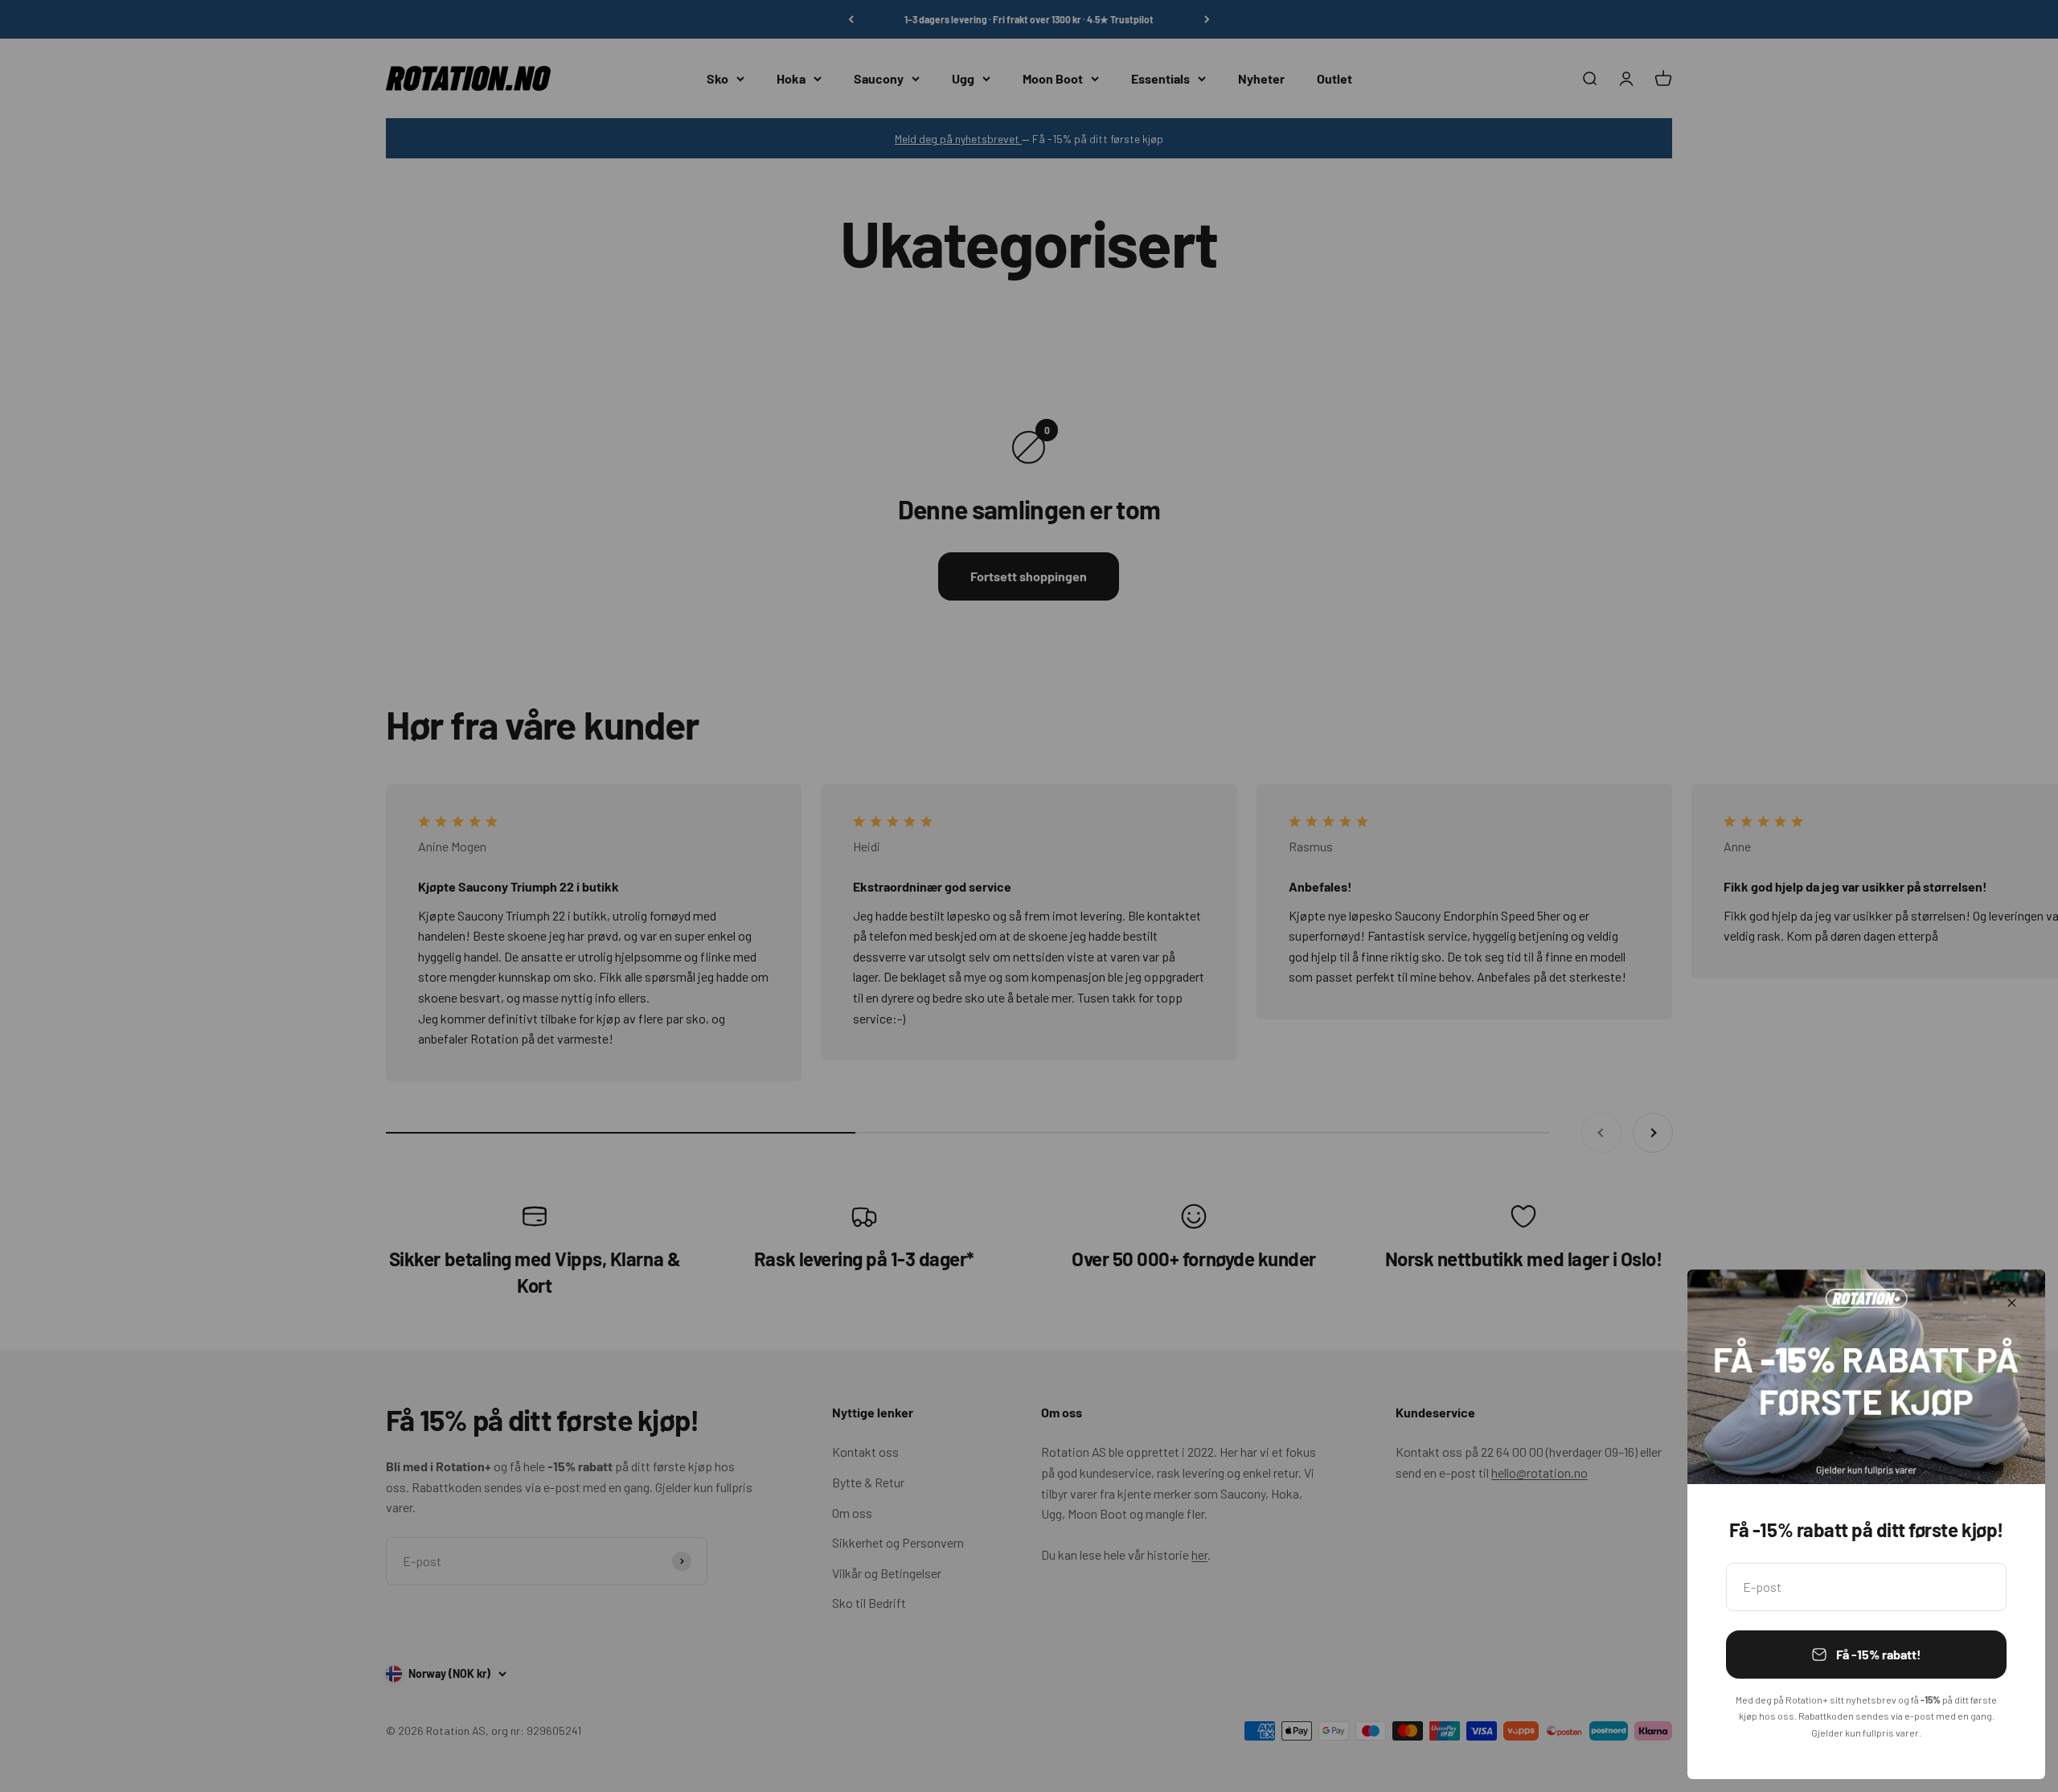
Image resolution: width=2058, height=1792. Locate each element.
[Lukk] (2012, 1303)
